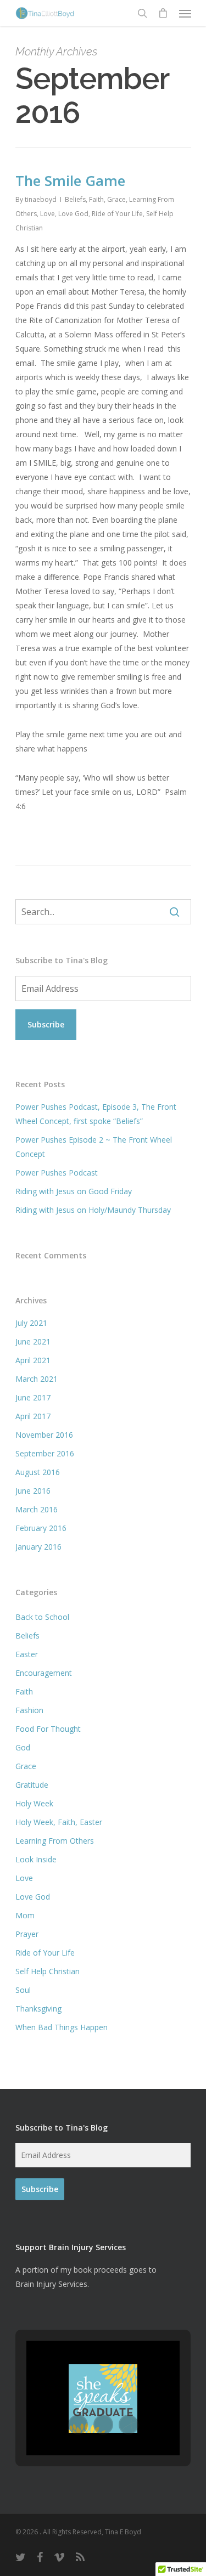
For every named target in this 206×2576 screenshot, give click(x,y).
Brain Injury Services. (52, 2284)
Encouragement (44, 1673)
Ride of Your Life (117, 214)
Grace (116, 199)
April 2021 (33, 1360)
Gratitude (32, 1785)
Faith (96, 199)
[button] (78, 2425)
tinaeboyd (41, 199)
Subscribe (46, 1024)
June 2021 (33, 1341)
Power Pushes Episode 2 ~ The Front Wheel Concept (94, 1147)
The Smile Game (70, 180)
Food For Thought (48, 1729)
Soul (23, 1990)
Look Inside (36, 1859)
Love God (73, 214)
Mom (25, 1915)
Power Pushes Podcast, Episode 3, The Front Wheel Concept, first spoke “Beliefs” (96, 1114)
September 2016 (45, 1453)
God (23, 1747)
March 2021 (37, 1379)
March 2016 (37, 1509)
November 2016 (44, 1435)
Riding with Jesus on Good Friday (74, 1191)
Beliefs (75, 199)
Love (48, 214)
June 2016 (33, 1491)
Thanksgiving (38, 2009)
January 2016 (38, 1547)
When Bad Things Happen (62, 2027)
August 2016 (38, 1472)
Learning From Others (55, 1841)
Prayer (27, 1934)
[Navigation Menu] (185, 13)
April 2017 (33, 1416)
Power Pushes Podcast (57, 1173)
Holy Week (34, 1803)
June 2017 (33, 1397)
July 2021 (31, 1323)
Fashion (29, 1710)
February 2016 (41, 1528)
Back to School (42, 1617)
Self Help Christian (48, 1971)
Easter (27, 1654)
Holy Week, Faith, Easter (59, 1822)
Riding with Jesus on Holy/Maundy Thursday (93, 1210)
